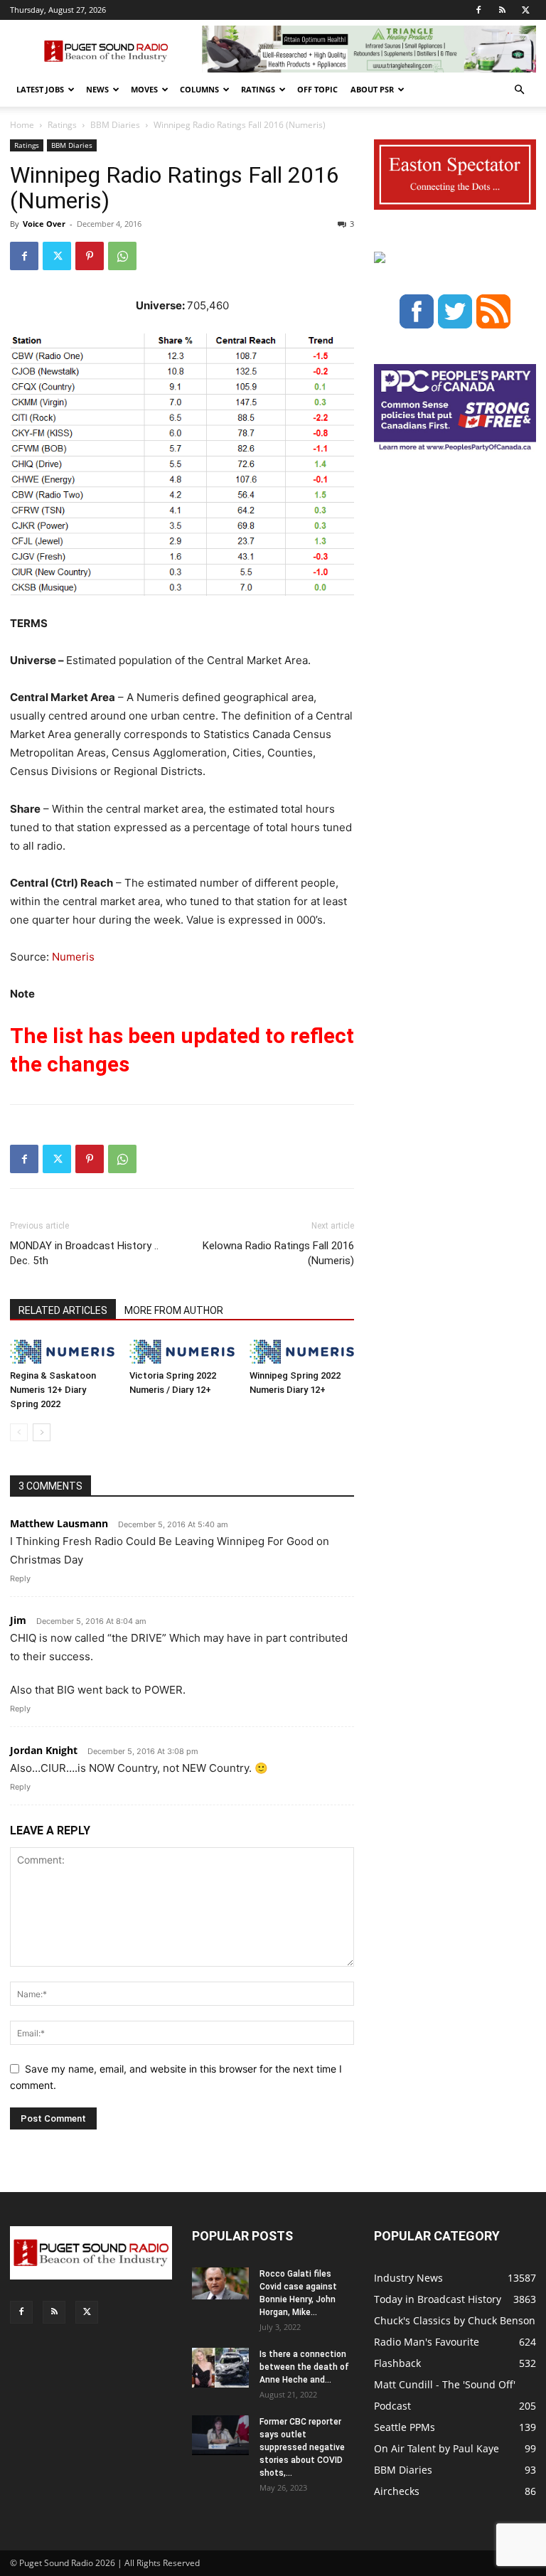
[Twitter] (525, 10)
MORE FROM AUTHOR (174, 1310)
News (97, 89)
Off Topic (317, 89)
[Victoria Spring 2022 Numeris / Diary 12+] (182, 1351)
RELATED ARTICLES (63, 1310)
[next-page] (42, 1432)
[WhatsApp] (122, 256)
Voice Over (44, 224)
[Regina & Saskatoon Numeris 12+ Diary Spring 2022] (62, 1351)
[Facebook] (478, 10)
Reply (20, 1578)
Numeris (73, 957)
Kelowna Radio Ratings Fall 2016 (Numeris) (278, 1253)
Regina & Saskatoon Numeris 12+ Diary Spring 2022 (53, 1390)
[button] (519, 90)
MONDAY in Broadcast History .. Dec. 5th (84, 1253)
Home (22, 125)
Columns (199, 89)
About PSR (372, 89)
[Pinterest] (90, 256)
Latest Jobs (40, 89)
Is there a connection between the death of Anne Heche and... (304, 2367)
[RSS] (502, 10)
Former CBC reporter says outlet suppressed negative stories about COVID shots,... (302, 2447)
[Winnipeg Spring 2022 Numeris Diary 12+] (302, 1351)
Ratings (258, 89)
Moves (144, 89)
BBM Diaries (115, 125)
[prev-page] (19, 1432)
